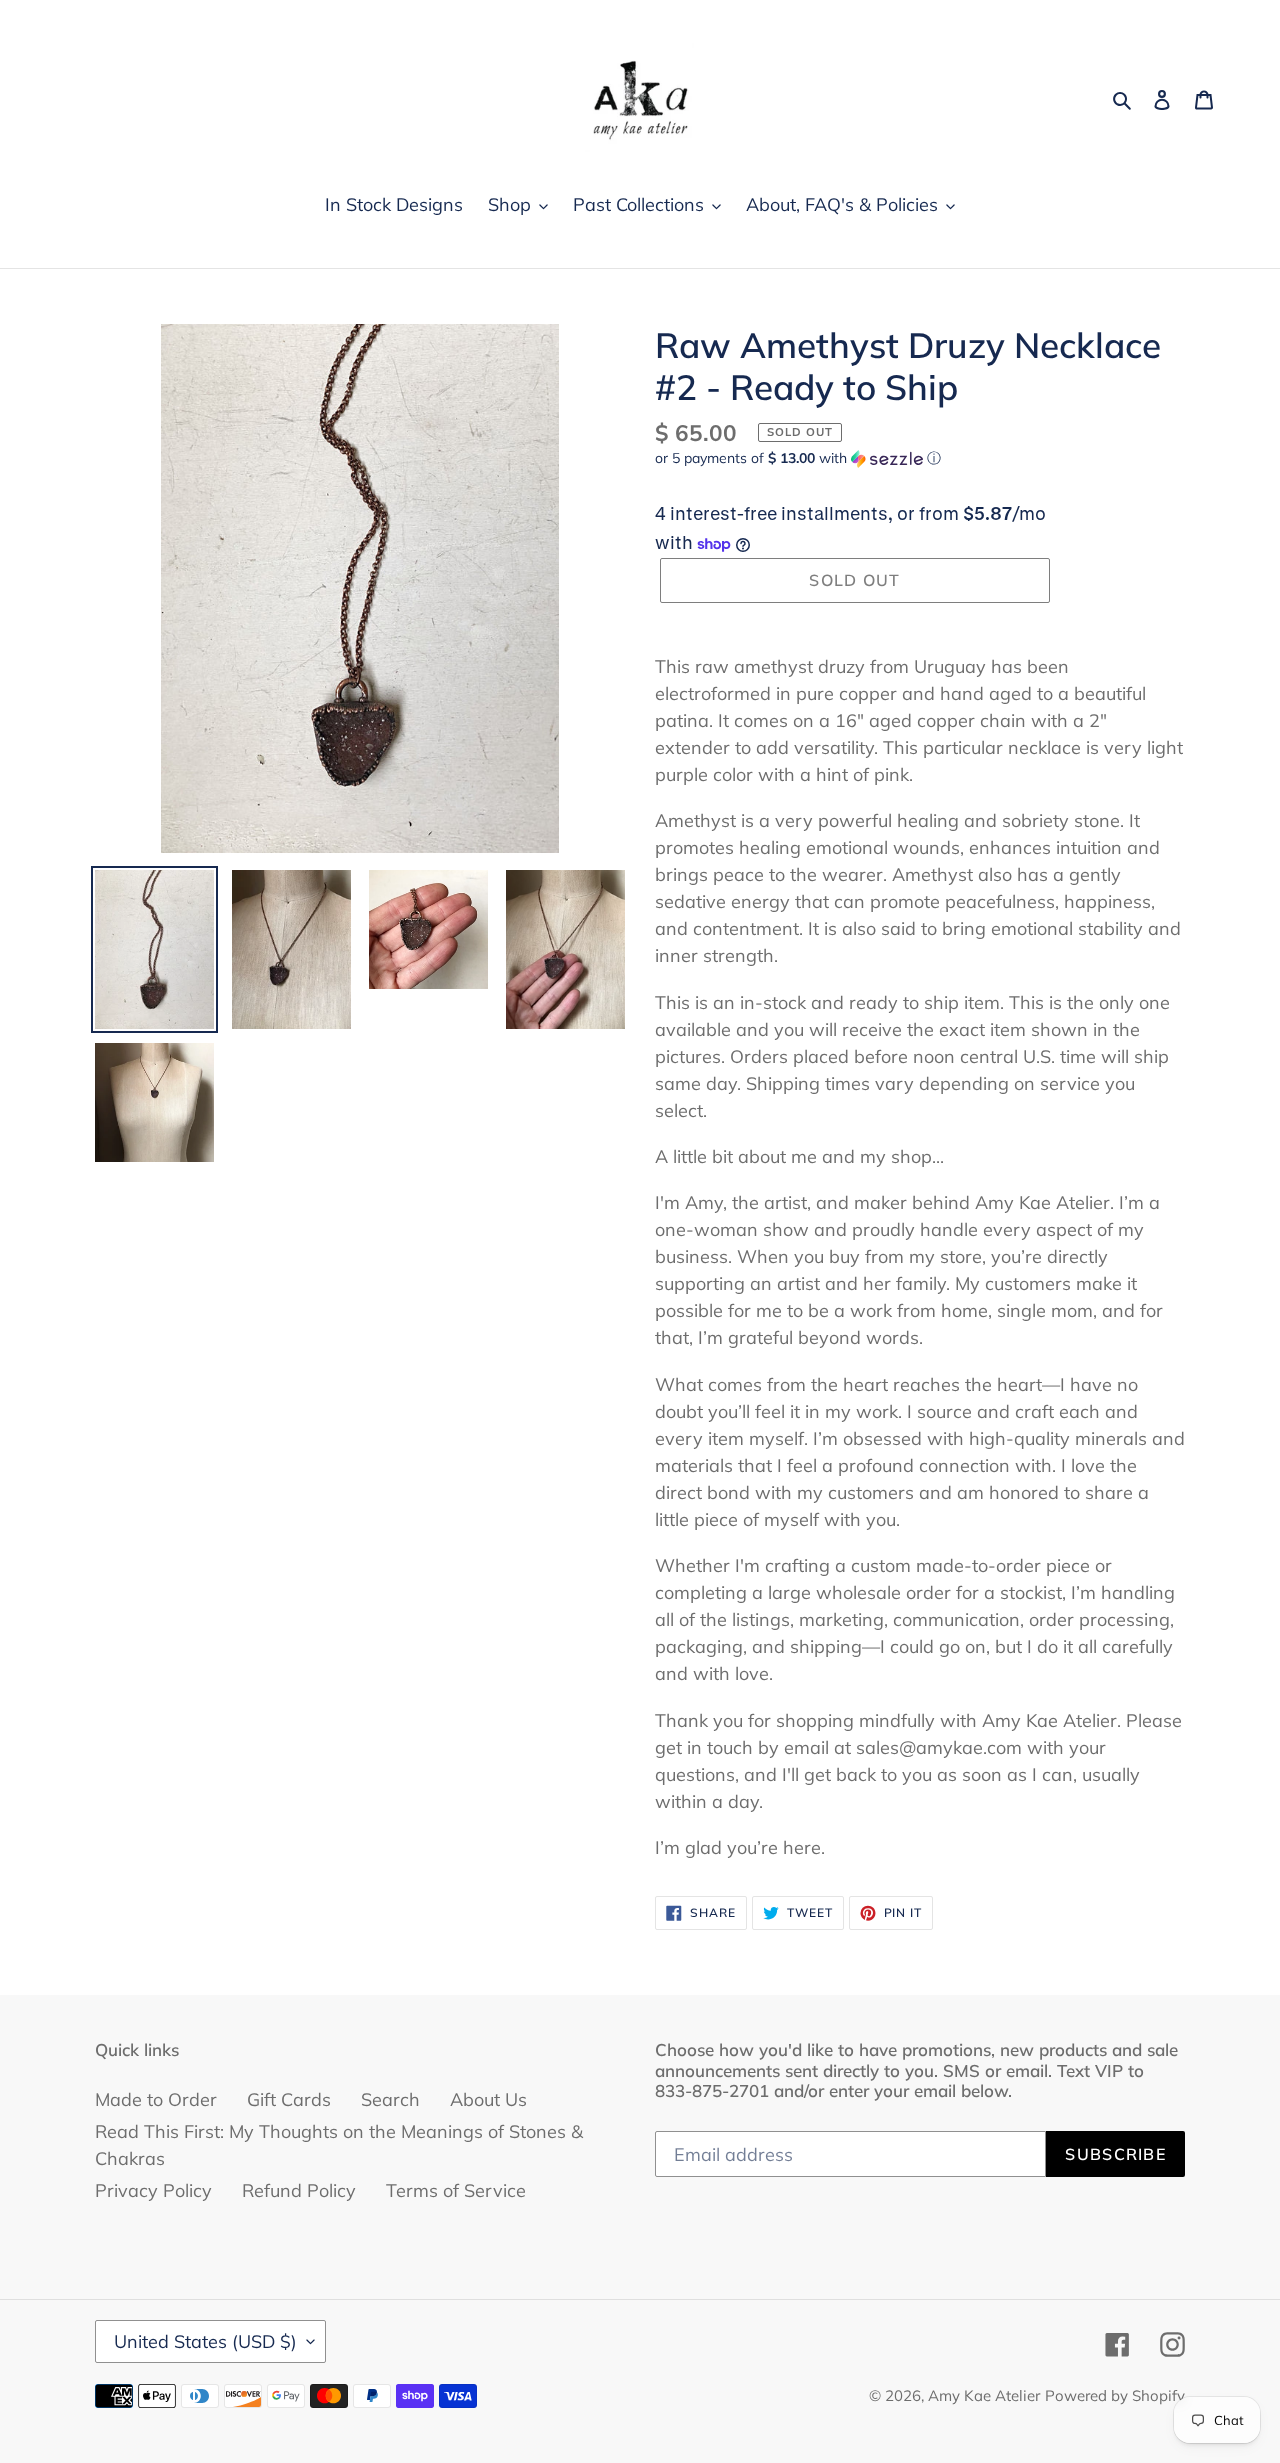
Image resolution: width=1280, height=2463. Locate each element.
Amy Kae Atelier (984, 2395)
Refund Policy (299, 2190)
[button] (798, 458)
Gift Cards (289, 2099)
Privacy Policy (153, 2190)
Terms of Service (456, 2190)
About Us (488, 2099)
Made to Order (156, 2099)
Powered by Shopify (1115, 2395)
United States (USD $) (205, 2341)
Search (390, 2099)
